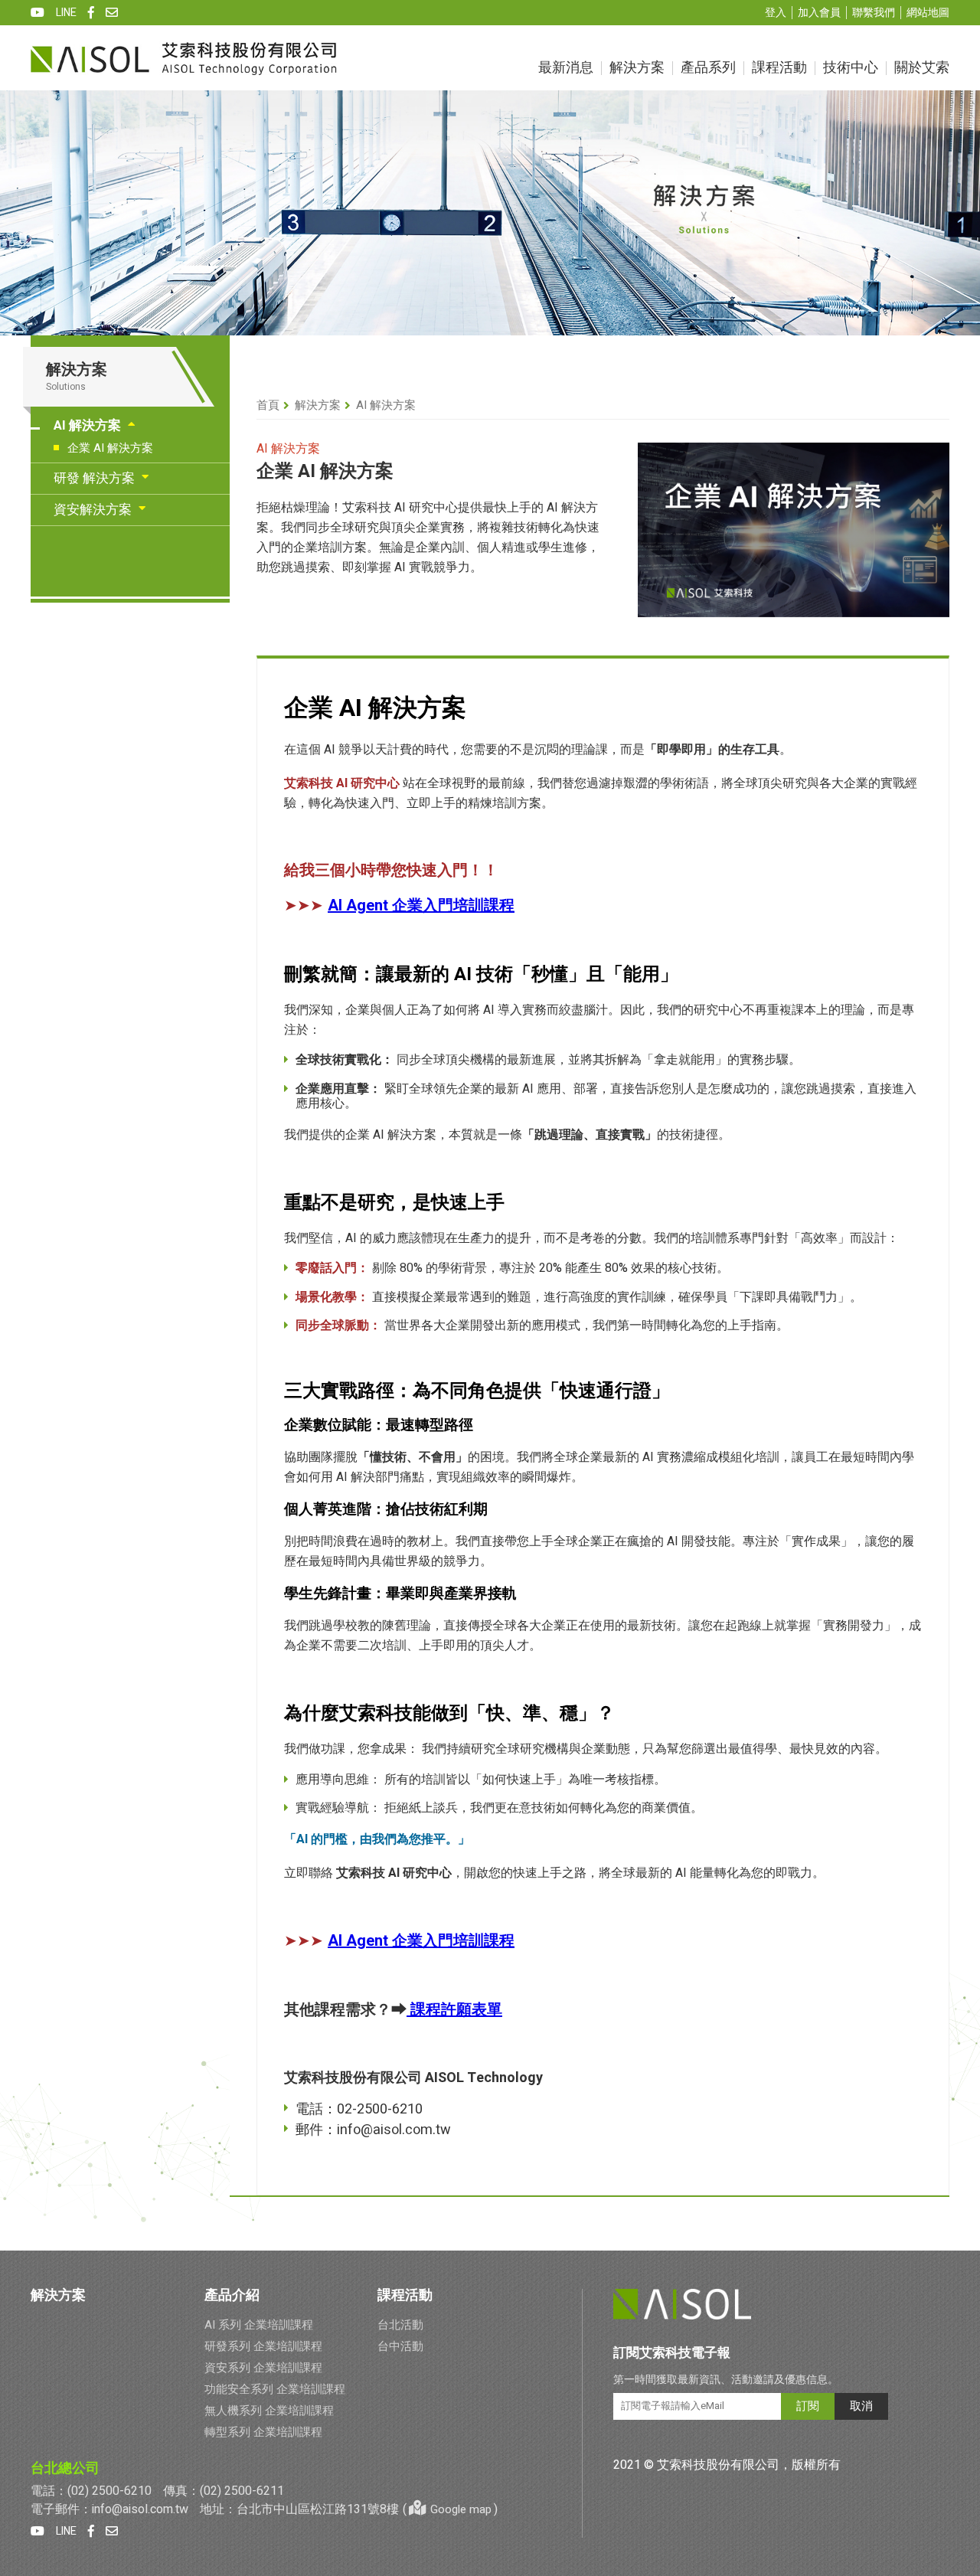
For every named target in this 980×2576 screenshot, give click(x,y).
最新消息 (566, 68)
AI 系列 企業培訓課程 (259, 2325)
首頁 (268, 405)
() (450, 2509)
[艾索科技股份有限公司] (184, 58)
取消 (861, 2406)
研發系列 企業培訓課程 (263, 2346)
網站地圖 (928, 13)
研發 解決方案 (94, 478)
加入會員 (819, 13)
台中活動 (400, 2346)
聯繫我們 (874, 13)
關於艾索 (922, 68)
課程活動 (779, 68)
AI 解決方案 (87, 425)
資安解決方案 (93, 510)
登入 (776, 13)
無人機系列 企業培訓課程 (269, 2411)
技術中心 (851, 68)
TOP (959, 2305)
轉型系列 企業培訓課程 (263, 2432)
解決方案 (637, 68)
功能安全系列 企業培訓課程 (275, 2389)
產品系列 (708, 68)
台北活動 (400, 2325)
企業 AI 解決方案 (110, 448)
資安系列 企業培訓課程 (263, 2368)
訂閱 (808, 2406)
